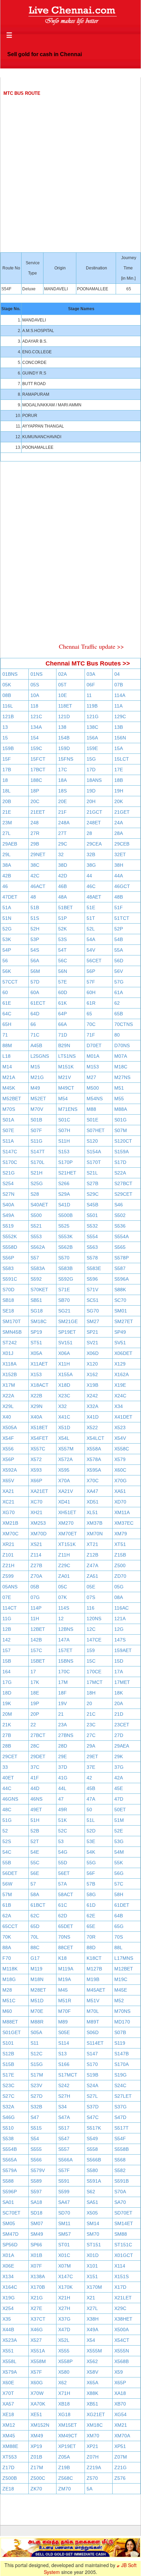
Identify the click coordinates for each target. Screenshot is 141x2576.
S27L (92, 2096)
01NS (36, 674)
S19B (92, 2075)
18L (7, 791)
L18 (7, 1056)
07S (91, 1597)
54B (119, 939)
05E (91, 1587)
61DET (122, 1905)
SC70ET (11, 2213)
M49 (35, 1088)
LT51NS (67, 1056)
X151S (121, 2276)
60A (35, 992)
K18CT (94, 1958)
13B (119, 727)
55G (91, 1863)
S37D (93, 2107)
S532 (92, 1226)
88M (7, 1045)
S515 (36, 2128)
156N (120, 738)
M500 (93, 1088)
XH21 (36, 1512)
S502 (120, 1215)
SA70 (120, 2202)
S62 (91, 2192)
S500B (65, 1215)
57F (91, 982)
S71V (92, 1290)
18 (5, 780)
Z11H (64, 1555)
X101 (92, 2266)
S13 (62, 2054)
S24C (120, 2085)
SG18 (37, 1311)
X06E (8, 2266)
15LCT (122, 759)
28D (63, 1746)
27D (119, 1735)
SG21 (64, 1311)
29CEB (122, 844)
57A (62, 1884)
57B (91, 1884)
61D (91, 1905)
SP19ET (67, 1332)
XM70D (39, 1534)
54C (7, 1852)
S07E (8, 1130)
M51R (65, 2001)
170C (64, 1672)
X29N (36, 1406)
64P (62, 1014)
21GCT (94, 812)
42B (7, 876)
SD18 (36, 2213)
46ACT (38, 886)
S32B (36, 2107)
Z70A (36, 1576)
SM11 (64, 2223)
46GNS (10, 1799)
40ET (8, 1778)
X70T (8, 2393)
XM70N (95, 1534)
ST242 (10, 1343)
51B (35, 908)
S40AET (39, 1205)
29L (7, 854)
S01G (120, 1120)
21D (119, 1714)
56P (91, 971)
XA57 (8, 2404)
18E (35, 1693)
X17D (120, 2287)
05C (63, 1587)
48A (62, 897)
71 (5, 1035)
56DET (10, 1873)
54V (91, 950)
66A (62, 1024)
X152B (10, 1374)
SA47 (64, 2202)
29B (35, 844)
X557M (66, 1449)
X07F (36, 2266)
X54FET (39, 1438)
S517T (121, 2128)
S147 (92, 2054)
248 (35, 823)
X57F (36, 2372)
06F (91, 685)
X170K (65, 2287)
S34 (62, 2107)
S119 (120, 2043)
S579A (10, 2170)
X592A (10, 1470)
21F (62, 812)
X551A (38, 2351)
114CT (10, 1608)
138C (92, 727)
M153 (93, 1067)
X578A (94, 1459)
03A (91, 674)
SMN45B (12, 1332)
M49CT (66, 1088)
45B (91, 1788)
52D (91, 1831)
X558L (9, 2361)
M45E (121, 1990)
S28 (35, 1194)
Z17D (8, 2467)
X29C (120, 2308)
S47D (120, 2117)
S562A (38, 1247)
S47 (35, 2117)
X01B (36, 2255)
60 (5, 992)
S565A (10, 2160)
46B (62, 886)
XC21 (8, 1502)
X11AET (39, 1364)
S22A (120, 1173)
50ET (120, 1810)
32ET (120, 854)
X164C (10, 2287)
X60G (37, 2383)
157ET (65, 1650)
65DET (66, 1926)
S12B (8, 2054)
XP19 (36, 2446)
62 (117, 1003)
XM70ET (68, 1534)
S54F (120, 2139)
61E (7, 1003)
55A (119, 950)
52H (35, 929)
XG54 (120, 2414)
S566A (65, 2160)
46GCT (122, 886)
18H (91, 1693)
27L (7, 833)
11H (35, 1619)
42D (63, 876)
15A (119, 748)
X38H (93, 2319)
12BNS (66, 1629)
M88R (37, 2022)
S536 (120, 1226)
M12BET (124, 1969)
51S (35, 918)
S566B (94, 2160)
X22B (36, 1396)
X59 (119, 2372)
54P (7, 950)
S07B (120, 2032)
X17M (9, 1385)
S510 (8, 2128)
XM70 (93, 2436)
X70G (120, 1481)
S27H (64, 2096)
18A (62, 780)
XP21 (92, 2446)
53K (7, 939)
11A (118, 706)
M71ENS (68, 1109)
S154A (94, 1152)
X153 (36, 1374)
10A (35, 695)
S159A (121, 1152)
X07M (65, 2266)
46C (91, 886)
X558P (65, 2361)
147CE (94, 1640)
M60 (7, 2011)
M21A (9, 1077)
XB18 (64, 2404)
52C (63, 1831)
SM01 (121, 1311)
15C (91, 1661)
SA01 (8, 2202)
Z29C (64, 1565)
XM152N (40, 2425)
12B (7, 1629)
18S (62, 791)
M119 (36, 1969)
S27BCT (123, 1183)
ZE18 (8, 2489)
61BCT (38, 1905)
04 (117, 674)
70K (7, 1937)
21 (61, 1714)
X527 (36, 2340)
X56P (8, 1459)
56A (35, 961)
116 (91, 1608)
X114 (120, 2266)
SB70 (64, 1300)
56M (35, 971)
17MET (122, 1682)
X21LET (123, 2298)
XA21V (66, 1491)
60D (63, 992)
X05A (36, 1353)
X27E (36, 2308)
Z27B (36, 1565)
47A (91, 1799)
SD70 (64, 2213)
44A (119, 876)
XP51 (120, 2446)
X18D (64, 1385)
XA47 (92, 1491)
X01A (8, 2255)
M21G (37, 1077)
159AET (123, 1650)
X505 (92, 2213)
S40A (8, 1205)
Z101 (8, 1555)
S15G (37, 2064)
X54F (8, 1438)
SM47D (10, 2234)
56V (119, 971)
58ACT (66, 1894)
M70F (65, 2011)
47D (119, 1799)
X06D (93, 1353)
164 (7, 1672)
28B (7, 1746)
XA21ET (39, 1491)
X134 (8, 2276)
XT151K (67, 1544)
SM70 (93, 2234)
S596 (92, 1279)
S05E (64, 2032)
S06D (93, 2032)
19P (35, 1703)
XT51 (120, 1544)
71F (91, 1035)
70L (35, 1937)
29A (91, 1746)
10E (62, 695)
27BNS (66, 1735)
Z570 (92, 2478)
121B (8, 716)
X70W (37, 2393)
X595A (94, 1470)
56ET (64, 1873)
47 (61, 1799)
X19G (9, 2298)
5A (89, 2489)
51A (7, 908)
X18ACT (40, 1385)
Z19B (64, 2467)
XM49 (37, 2436)
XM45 (9, 2436)
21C (91, 1714)
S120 (92, 1141)
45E (119, 1788)
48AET (94, 897)
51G (7, 1820)
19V (62, 1703)
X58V (92, 2372)
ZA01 (64, 1576)
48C (7, 1810)
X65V (8, 1481)
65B (119, 1014)
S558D (10, 1247)
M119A (66, 1969)
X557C (38, 1449)
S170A (121, 2064)
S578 (92, 1258)
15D (119, 1661)
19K (7, 1703)
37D (63, 1767)
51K (62, 1820)
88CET (66, 1947)
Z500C (38, 2478)
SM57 (65, 2234)
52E (119, 1831)
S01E (92, 1120)
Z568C (66, 2478)
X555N (122, 2351)
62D (63, 1916)
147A (64, 1640)
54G (63, 1852)
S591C (10, 1279)
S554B (10, 2149)
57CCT (10, 982)
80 (117, 1035)
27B (7, 1735)
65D (35, 1926)
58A (35, 1894)
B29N (64, 1045)
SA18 (36, 2202)
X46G (37, 2330)
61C (63, 1905)
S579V (38, 2170)
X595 (64, 1470)
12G (119, 1629)
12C (91, 1629)
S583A (38, 1268)
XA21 (8, 1491)
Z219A (94, 2467)
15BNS (66, 1661)
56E (35, 1873)
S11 (35, 2043)
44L (62, 1788)
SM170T (12, 1321)
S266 (64, 1183)
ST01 (64, 2245)
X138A (38, 2276)
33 (5, 1767)
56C (63, 961)
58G (91, 1894)
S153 (64, 1152)
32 (61, 854)
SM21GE (68, 1321)
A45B (36, 1045)
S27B (92, 1183)
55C (35, 1863)
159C (36, 748)
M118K (10, 1969)
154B (64, 738)
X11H (64, 1364)
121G (93, 716)
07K (62, 1597)
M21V (65, 1077)
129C (120, 716)
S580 (92, 2170)
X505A (10, 1427)
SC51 (93, 1300)
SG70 (93, 1311)
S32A (8, 2107)
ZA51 (92, 1576)
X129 (120, 1364)
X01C (64, 2255)
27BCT (38, 1735)
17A (119, 1672)
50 (89, 1810)
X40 (7, 1417)
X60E (8, 2383)
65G (119, 1926)
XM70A (122, 2436)
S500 (36, 1215)
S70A (120, 2192)
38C (35, 865)
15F (7, 759)
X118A (9, 1364)
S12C (36, 2054)
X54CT (122, 2340)
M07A (121, 1056)
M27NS (122, 1077)
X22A (8, 1396)
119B (92, 706)
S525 (64, 1226)
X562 (92, 2361)
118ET (65, 706)
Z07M (121, 2457)
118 (34, 706)
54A (91, 939)
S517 (64, 2128)
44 (89, 876)
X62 (62, 2383)
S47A (64, 2117)
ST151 (94, 2245)
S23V (36, 2085)
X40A (36, 1417)
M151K (66, 1067)
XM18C (95, 2425)
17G (7, 1682)
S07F (36, 1130)
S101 (8, 2043)
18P (35, 791)
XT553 (10, 2457)
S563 (92, 1247)
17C (63, 770)
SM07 (37, 2223)
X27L (92, 2308)
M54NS (95, 1099)
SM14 (93, 2223)
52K (62, 929)
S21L (92, 1173)
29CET (10, 1756)
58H (119, 1894)
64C (7, 1014)
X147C (66, 2276)
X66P (36, 1481)
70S (119, 1937)
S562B (65, 1247)
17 (33, 1672)
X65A (92, 2383)
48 (33, 897)
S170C (10, 1162)
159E (92, 748)
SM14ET (124, 2223)
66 (33, 1024)
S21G (9, 1173)
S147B (121, 2054)
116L (8, 706)
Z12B (92, 1555)
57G (119, 982)
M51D (37, 2001)
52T (35, 1841)
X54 (91, 2340)
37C (35, 1767)
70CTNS (124, 1024)
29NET (38, 854)
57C (119, 1884)
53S (62, 939)
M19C (121, 1979)
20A (119, 1703)
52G (7, 929)
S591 (64, 2181)
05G (119, 1587)
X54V (120, 1438)
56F (91, 1873)
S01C (64, 1120)
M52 (119, 2001)
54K (91, 1852)
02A (62, 674)
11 (89, 695)
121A (120, 1619)
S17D (120, 1162)
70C (91, 1024)
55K (119, 1863)
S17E (8, 2075)
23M (7, 823)
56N (63, 971)
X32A (92, 1406)
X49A (92, 2330)
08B (7, 695)
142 (7, 1640)
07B (119, 685)
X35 (7, 2319)
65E (91, 1926)
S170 (92, 2064)
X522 (92, 1427)
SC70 (120, 1300)
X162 (92, 1374)
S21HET (67, 1173)
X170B (38, 2287)
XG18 (64, 2414)
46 (5, 886)
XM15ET (68, 2425)
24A (119, 823)
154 (35, 738)
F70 (7, 1958)
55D (63, 1863)
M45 (63, 1990)
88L (118, 1947)
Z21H (8, 1565)
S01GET (12, 2032)
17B (7, 770)
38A (7, 865)
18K (119, 1693)
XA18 (120, 2393)
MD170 (122, 2022)
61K (62, 1003)
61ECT (38, 1003)
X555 (64, 2351)
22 (33, 1725)
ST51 (36, 1343)
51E (91, 908)
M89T (93, 2022)
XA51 (120, 1491)
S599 (64, 2192)
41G (63, 1778)
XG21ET (96, 2414)
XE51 (36, 2414)
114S (64, 1608)
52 (5, 1831)
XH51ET (67, 1512)
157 (7, 1650)
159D (64, 748)
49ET (36, 1810)
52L (91, 929)
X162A (121, 1374)
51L (91, 1820)
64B (119, 1916)
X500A (121, 2330)
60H (91, 992)
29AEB (10, 844)
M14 (7, 1067)
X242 (92, 1396)
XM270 (66, 1523)
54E (35, 1852)
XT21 (92, 1544)
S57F (64, 2170)
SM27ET (124, 1321)
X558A (94, 1449)
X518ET (39, 1427)
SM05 (9, 2223)
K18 (62, 1958)
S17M (37, 2075)
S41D (64, 1205)
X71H (64, 2393)
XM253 (38, 1523)
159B (8, 748)
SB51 (36, 1300)
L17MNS (124, 1958)
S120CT (123, 1141)
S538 (8, 2139)
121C (36, 716)
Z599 (8, 1576)
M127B (94, 1969)
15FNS (66, 759)
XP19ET (67, 2446)
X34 (119, 1406)
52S (7, 1841)
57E (62, 982)
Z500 (120, 1565)
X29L (8, 1406)
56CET (94, 961)
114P (36, 1608)
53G (119, 1841)
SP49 (120, 1332)
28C (35, 1746)
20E (62, 801)
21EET (38, 812)
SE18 (8, 1311)
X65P (120, 2383)
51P (62, 918)
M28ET (38, 1990)
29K (119, 1756)
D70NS (122, 1045)
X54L (64, 1438)
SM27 (93, 1321)
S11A (8, 1141)
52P (119, 929)
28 (89, 833)
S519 (8, 1226)
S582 (120, 2170)
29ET (92, 1756)
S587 (120, 1268)
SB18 (8, 1300)
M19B (93, 1979)
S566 (36, 2160)
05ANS (10, 1587)
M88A (121, 1109)
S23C (8, 2085)
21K (7, 1725)
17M (63, 1682)
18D (7, 1693)
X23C (64, 1396)
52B (35, 1831)
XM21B (10, 1523)
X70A (64, 1481)
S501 (92, 1215)
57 (33, 1884)
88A (7, 1947)
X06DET (123, 1353)
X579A (10, 2372)
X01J (8, 1353)
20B (7, 801)
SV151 (65, 1343)
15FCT (38, 759)
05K (7, 685)
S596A (121, 1279)
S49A (8, 1215)
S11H (64, 1141)
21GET (122, 812)
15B (7, 1661)
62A (7, 1916)
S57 (35, 1258)
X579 (120, 1459)
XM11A (122, 1512)
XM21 (121, 2425)
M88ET (10, 2022)
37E (91, 1767)
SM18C (39, 1321)
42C (35, 876)
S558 (92, 2149)
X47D (64, 2330)
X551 (8, 2351)
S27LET (123, 2096)
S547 (64, 2139)
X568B (121, 2361)
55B (7, 1863)
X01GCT (124, 2255)
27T (62, 833)
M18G (9, 1979)
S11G (36, 1141)
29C (63, 844)
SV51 (120, 1343)
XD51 (93, 1502)
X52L (64, 2340)
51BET (66, 908)
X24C (120, 1396)
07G (35, 1597)
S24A (92, 2085)
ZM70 (65, 2489)
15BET (38, 1661)
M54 (63, 1099)
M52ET (38, 1099)
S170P (65, 1162)
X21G (37, 2298)
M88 (91, 1109)
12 (61, 1619)
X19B (92, 1385)
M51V (93, 2001)
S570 (64, 1258)
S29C (93, 1194)
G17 (35, 1958)
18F (62, 1693)
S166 (64, 2064)
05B (35, 1587)
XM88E (10, 2446)
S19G (120, 2075)
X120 (92, 1364)
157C (36, 1650)
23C (91, 1725)
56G (119, 1873)
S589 (36, 2181)
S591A (94, 2181)
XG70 (9, 1512)
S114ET (95, 2043)
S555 (36, 2149)
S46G (9, 2117)
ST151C (123, 2245)
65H (7, 1024)
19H (119, 791)
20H (91, 801)
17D (91, 770)
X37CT (38, 2319)
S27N (8, 1194)
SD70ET (123, 2213)
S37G (120, 2107)
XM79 (121, 1534)
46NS (36, 1799)
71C (35, 1035)
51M (119, 1820)
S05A (36, 2032)
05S (35, 685)
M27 (91, 1077)
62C (35, 1916)
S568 (120, 2160)
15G (91, 759)
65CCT (10, 1926)
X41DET (123, 1417)
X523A (10, 2340)
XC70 (36, 1502)
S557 (64, 2149)
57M (7, 1894)
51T (91, 918)
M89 (63, 2022)
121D (64, 716)
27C (91, 1735)
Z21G (120, 2467)
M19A (65, 1979)
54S (35, 950)
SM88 (121, 2234)
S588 (8, 2181)
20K (119, 801)
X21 (91, 2298)
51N (7, 918)
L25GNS (40, 1056)
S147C (10, 1152)
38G (91, 865)
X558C (122, 1449)
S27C (8, 2096)
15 (5, 738)
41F (35, 1778)
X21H (64, 2298)
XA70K (38, 2404)
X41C (64, 1417)
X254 (8, 2308)
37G (119, 1767)
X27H (64, 2308)
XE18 (8, 2414)
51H (35, 1820)
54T (62, 950)
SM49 (37, 2234)
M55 (119, 1099)
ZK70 (36, 2489)
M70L (93, 2011)
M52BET (12, 1099)
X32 (62, 1406)
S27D (36, 2096)
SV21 (92, 1343)
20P (35, 1714)
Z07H (93, 2457)
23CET (122, 1725)
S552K (10, 1236)
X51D (64, 1427)
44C (7, 1788)
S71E (64, 1290)
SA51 (92, 2202)
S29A (64, 1194)
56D (119, 961)
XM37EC (124, 1523)
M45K (9, 1088)
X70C (93, 1481)
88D (91, 1947)
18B (119, 780)
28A (119, 833)
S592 (36, 1279)
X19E (120, 1385)
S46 (119, 1205)
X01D (93, 2255)
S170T (94, 1162)
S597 (36, 2192)
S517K (94, 2128)
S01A (8, 1120)
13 (5, 727)
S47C (93, 2117)
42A (119, 1778)
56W (7, 1884)
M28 (7, 1990)
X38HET (123, 2319)
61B (7, 1905)
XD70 (120, 1502)
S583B (65, 1268)
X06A (64, 1353)
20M (7, 1714)
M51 (119, 1088)
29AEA (122, 1746)
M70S (9, 1109)
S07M (121, 1130)
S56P (8, 1258)
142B (36, 1640)
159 (91, 1650)
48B (119, 897)
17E (119, 770)
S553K (65, 1236)
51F (119, 908)
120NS (94, 1619)
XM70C (10, 1534)
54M (119, 1852)
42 (89, 1778)
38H (119, 865)
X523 (120, 1427)
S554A (121, 1236)
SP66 (36, 2245)
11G (7, 1619)
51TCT (122, 918)
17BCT (38, 770)
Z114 (36, 1555)
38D (63, 865)
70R (91, 1937)
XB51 (92, 2404)
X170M (94, 2287)
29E (62, 1756)
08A (119, 1597)
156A (92, 738)
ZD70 (120, 1576)
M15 (35, 1067)
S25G (37, 1183)
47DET (10, 897)
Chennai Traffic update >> (91, 646)
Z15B (120, 1555)
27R (35, 833)
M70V (37, 1109)
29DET (38, 1756)
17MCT (95, 1682)
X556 (8, 1449)
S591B (121, 2181)
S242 (64, 2085)
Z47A (92, 1565)
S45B (92, 1205)
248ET (94, 823)
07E (7, 1597)
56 (5, 961)
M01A (93, 1056)
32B (91, 854)
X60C (120, 1470)
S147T (38, 1152)
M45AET (96, 1990)
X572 (36, 1459)
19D (91, 791)
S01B (36, 1120)
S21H (36, 1173)
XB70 (120, 2404)
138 (62, 727)
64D (35, 1014)
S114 (64, 2043)
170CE (94, 1672)
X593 (36, 1470)
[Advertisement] (70, 168)
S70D (8, 1290)
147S (120, 1640)
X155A (65, 1374)
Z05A (64, 2457)
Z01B (36, 2457)
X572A (65, 1459)
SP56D (10, 2245)
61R (91, 1003)
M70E (37, 2011)
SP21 (92, 1332)
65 (89, 1014)
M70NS (122, 2011)
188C (36, 780)
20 (89, 1703)
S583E (94, 1268)
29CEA (94, 844)
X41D (93, 1417)
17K (35, 1682)
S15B (8, 2064)
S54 (35, 2139)
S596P (10, 2192)
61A (119, 992)
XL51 (92, 1512)
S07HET (96, 1130)
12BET (38, 1629)
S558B (121, 2149)
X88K (92, 2393)
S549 (92, 2139)
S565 (120, 1247)
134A (36, 727)
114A (120, 695)
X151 (92, 2276)
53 (61, 1841)
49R (63, 1810)
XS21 (36, 1544)
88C (35, 1947)
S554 (92, 1236)
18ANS (94, 780)
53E (91, 1841)
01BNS (10, 674)
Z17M (37, 2467)
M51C (9, 2001)
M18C (121, 1067)
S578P (121, 1258)
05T (62, 685)
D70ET (94, 1045)
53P (35, 939)
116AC (121, 1608)
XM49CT (68, 2436)
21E (7, 812)
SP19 (36, 1332)
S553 (36, 1236)
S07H (64, 1130)
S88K (120, 1290)
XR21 (8, 1544)
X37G (64, 2319)
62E (91, 1916)
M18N (37, 1979)
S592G (66, 1279)
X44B (8, 2330)
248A (64, 823)
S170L (37, 1162)
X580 (64, 2372)
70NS (64, 1937)
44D (35, 1788)
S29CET (123, 1194)
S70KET (39, 1290)
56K (7, 971)
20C (35, 801)
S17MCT (68, 2075)
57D (35, 982)
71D (63, 1035)
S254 (8, 1183)
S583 (8, 1268)
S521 (36, 1226)
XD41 (64, 1502)
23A (62, 1725)
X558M (38, 2361)
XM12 (9, 2425)
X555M (94, 2351)
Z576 (120, 2478)
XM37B (94, 1523)
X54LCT (95, 1438)
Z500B (10, 2478)
